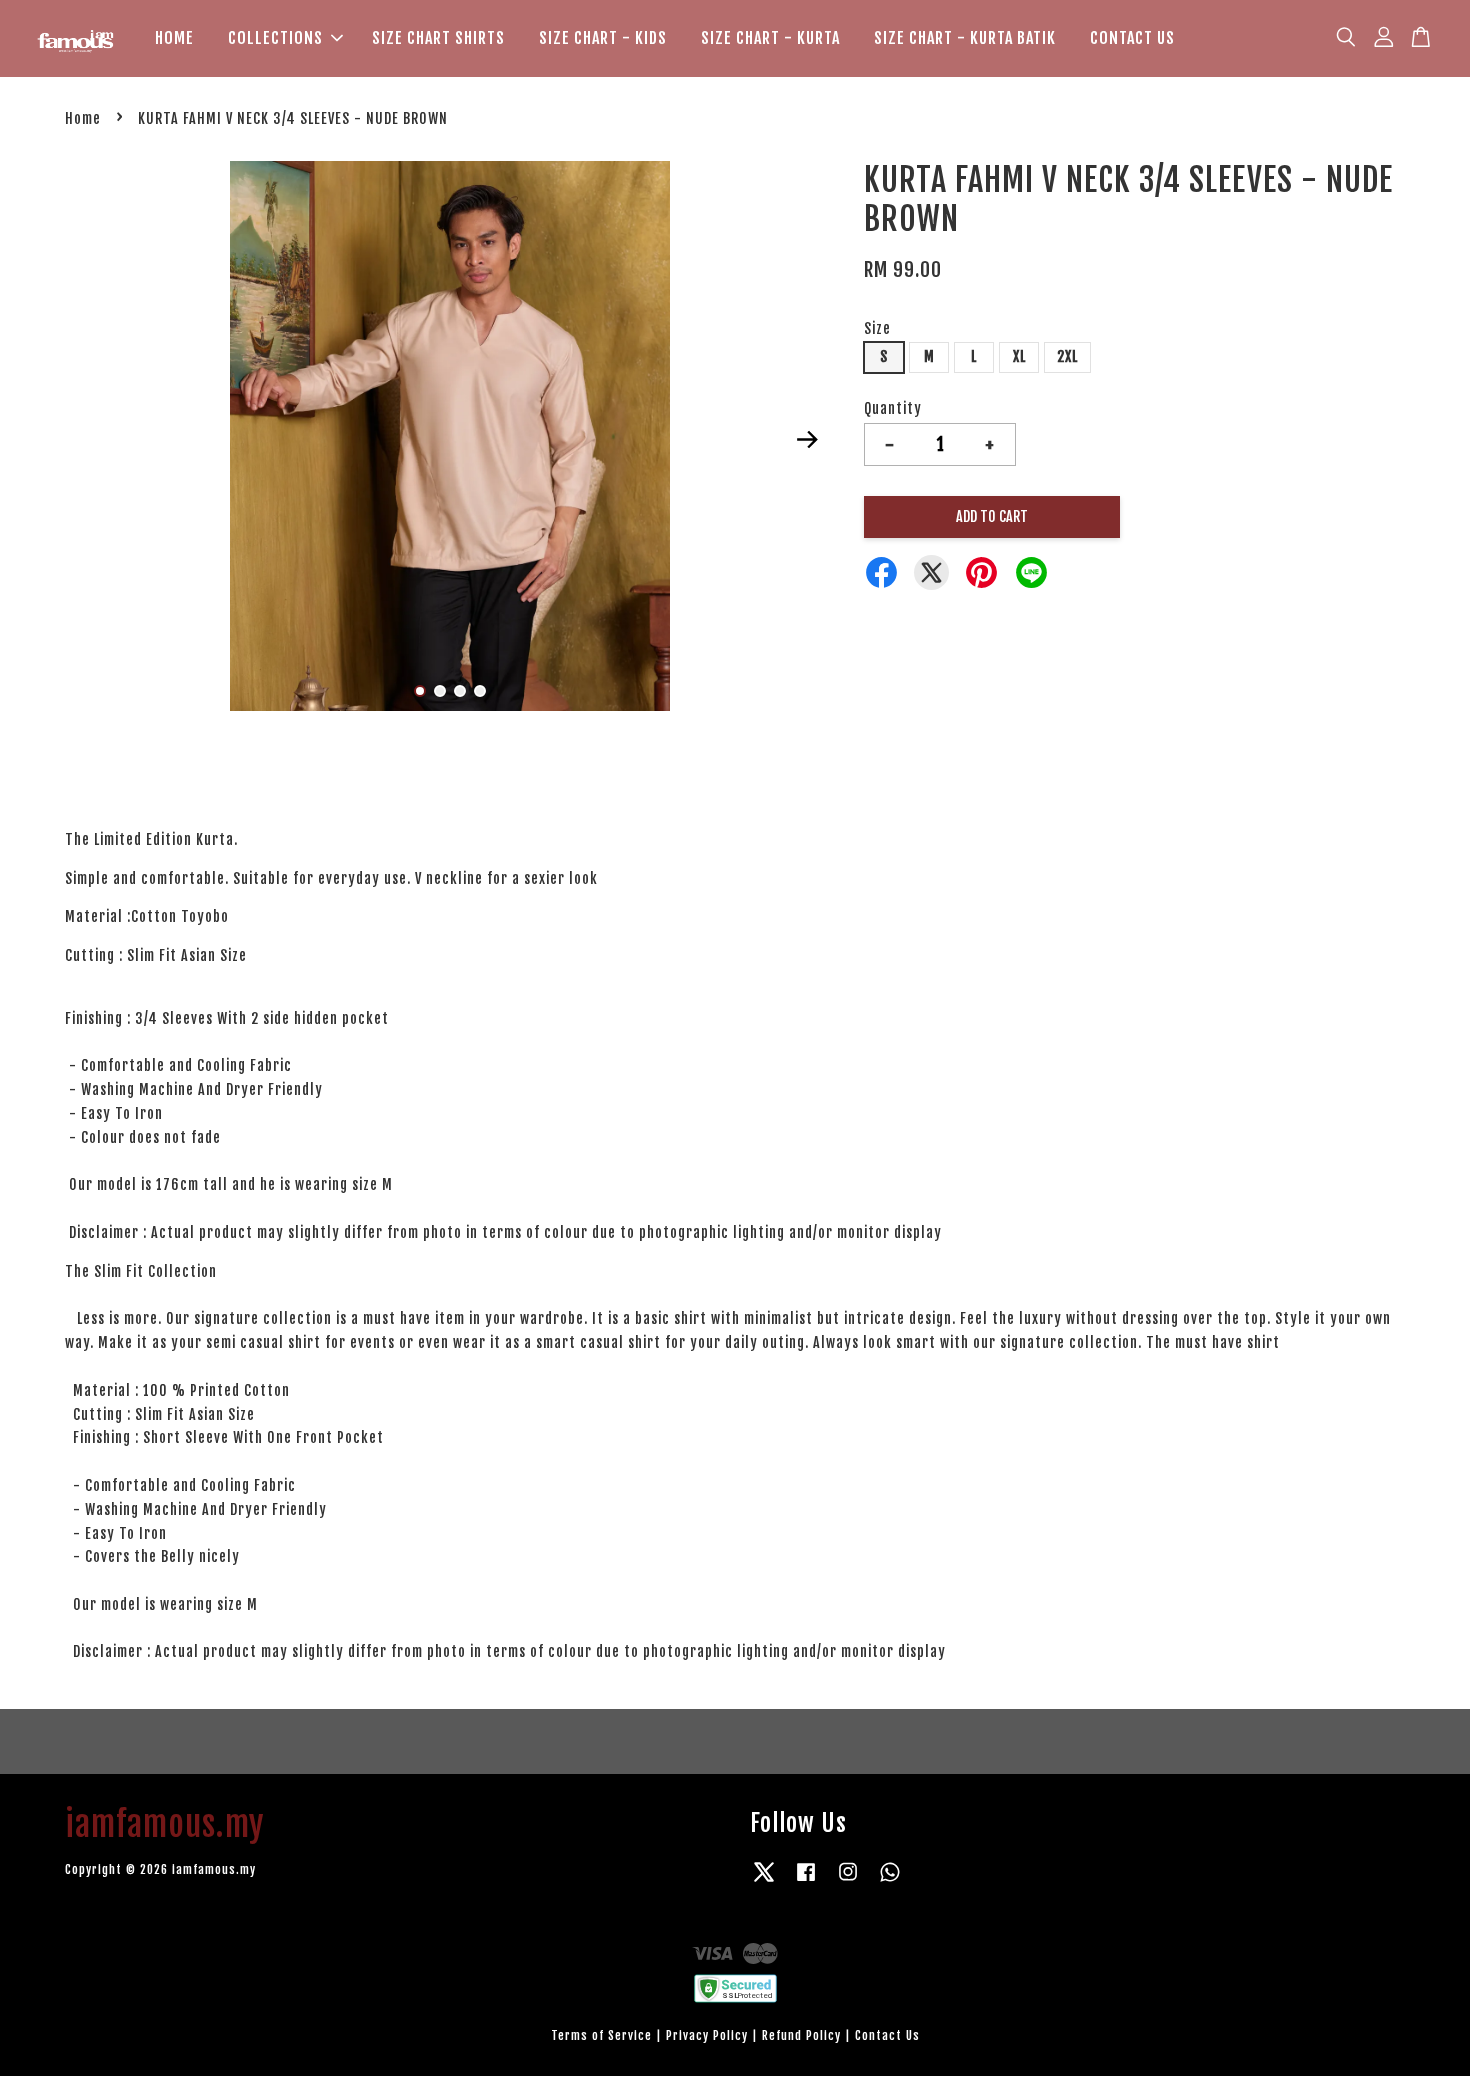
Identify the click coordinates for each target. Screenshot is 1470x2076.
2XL (1067, 356)
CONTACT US (1132, 38)
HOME (174, 38)
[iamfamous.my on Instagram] (848, 1881)
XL (1019, 356)
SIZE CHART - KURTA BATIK (965, 38)
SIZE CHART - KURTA (770, 38)
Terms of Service (601, 2035)
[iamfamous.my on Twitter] (764, 1881)
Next (807, 439)
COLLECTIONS (275, 38)
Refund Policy (801, 2035)
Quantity (893, 408)
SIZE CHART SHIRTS (438, 38)
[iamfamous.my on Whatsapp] (890, 1881)
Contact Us (887, 2035)
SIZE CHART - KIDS (603, 38)
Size (877, 328)
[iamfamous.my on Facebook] (806, 1881)
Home (83, 118)
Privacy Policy (707, 2035)
